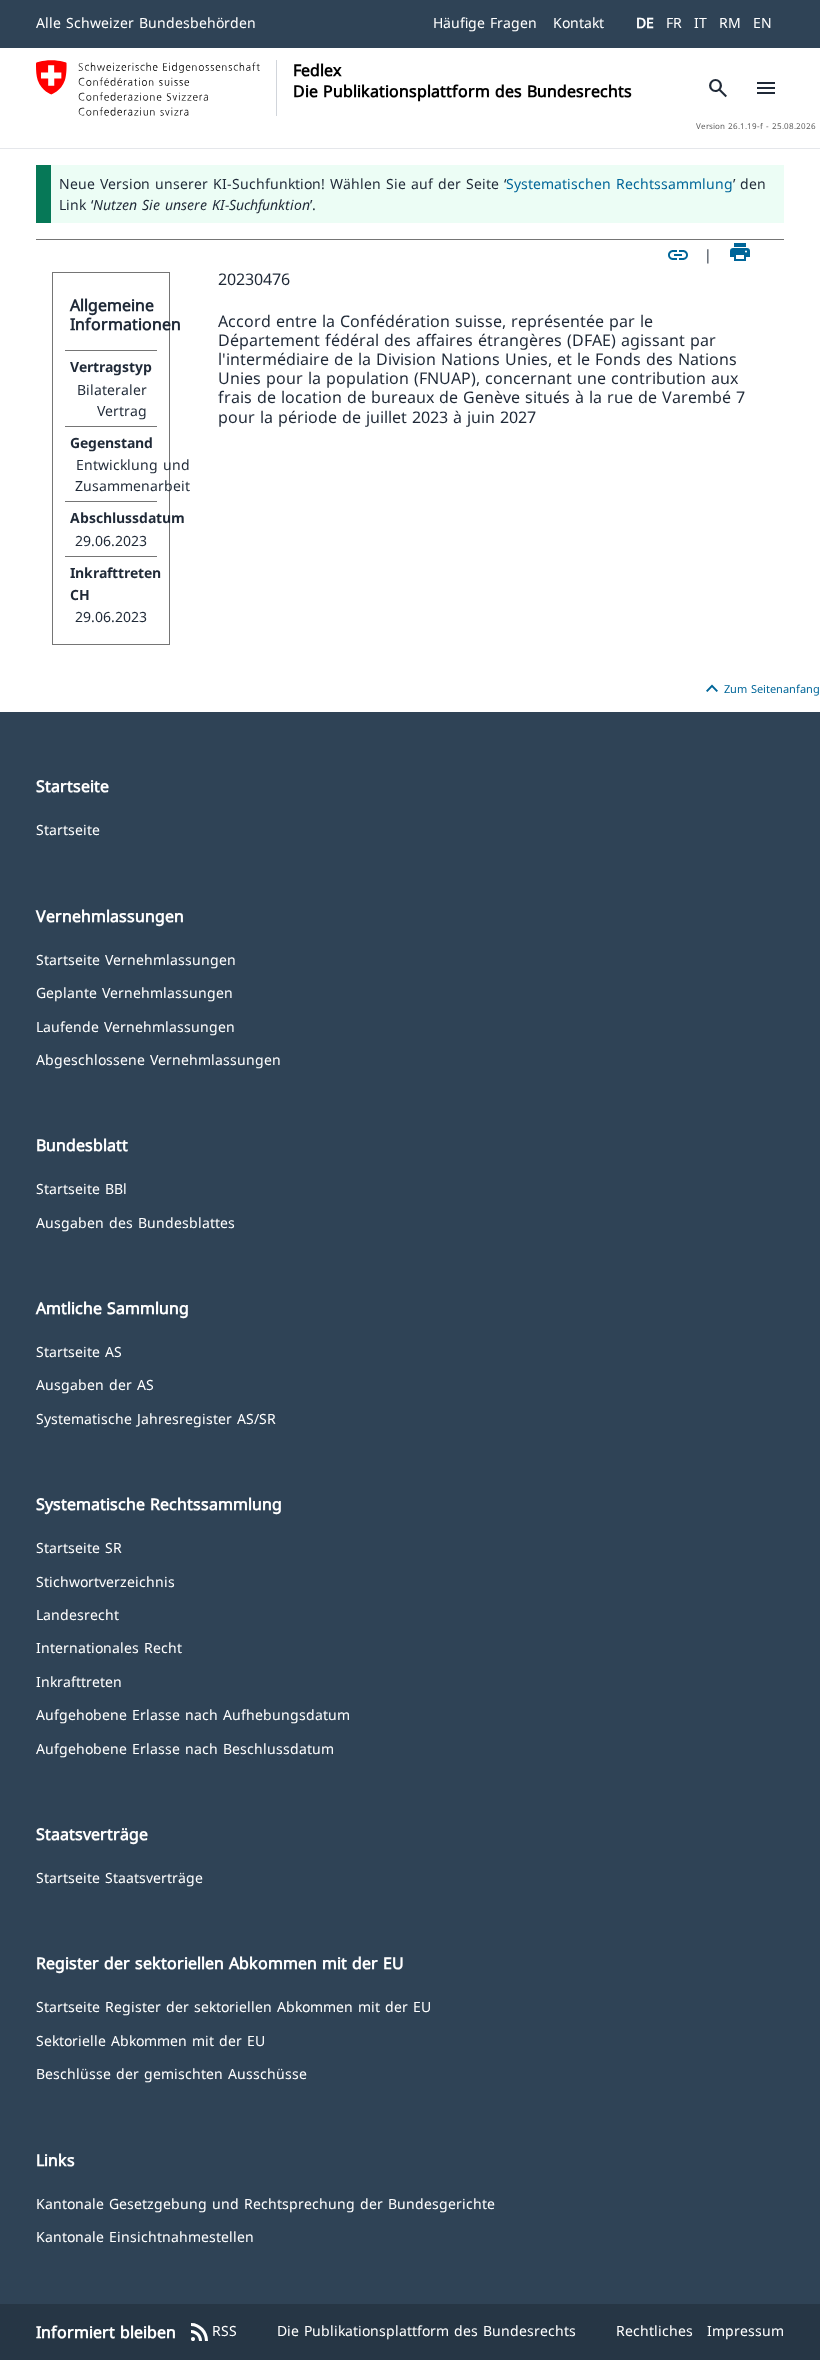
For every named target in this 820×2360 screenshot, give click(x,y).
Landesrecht (77, 1613)
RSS (212, 2332)
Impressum (745, 2330)
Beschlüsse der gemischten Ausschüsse (171, 2072)
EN (762, 22)
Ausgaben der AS (95, 1383)
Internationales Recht (109, 1646)
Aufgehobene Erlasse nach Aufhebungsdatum (193, 1713)
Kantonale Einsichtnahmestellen (145, 2235)
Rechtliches (654, 2330)
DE (645, 22)
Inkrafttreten (79, 1680)
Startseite (68, 828)
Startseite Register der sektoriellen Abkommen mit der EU (233, 2005)
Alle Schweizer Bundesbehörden (146, 22)
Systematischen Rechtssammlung (619, 183)
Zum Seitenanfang (760, 689)
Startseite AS (79, 1350)
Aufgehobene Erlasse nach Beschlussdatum (185, 1747)
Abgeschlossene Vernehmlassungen (158, 1058)
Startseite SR (79, 1546)
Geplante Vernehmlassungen (134, 991)
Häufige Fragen (485, 22)
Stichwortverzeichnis (105, 1580)
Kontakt (578, 22)
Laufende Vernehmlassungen (135, 1025)
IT (700, 22)
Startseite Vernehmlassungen (136, 958)
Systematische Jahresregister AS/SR (156, 1417)
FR (674, 22)
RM (730, 22)
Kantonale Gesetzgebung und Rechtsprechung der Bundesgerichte (265, 2202)
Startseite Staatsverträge (119, 1876)
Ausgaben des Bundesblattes (135, 1221)
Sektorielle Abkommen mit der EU (150, 2039)
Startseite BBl (81, 1187)
